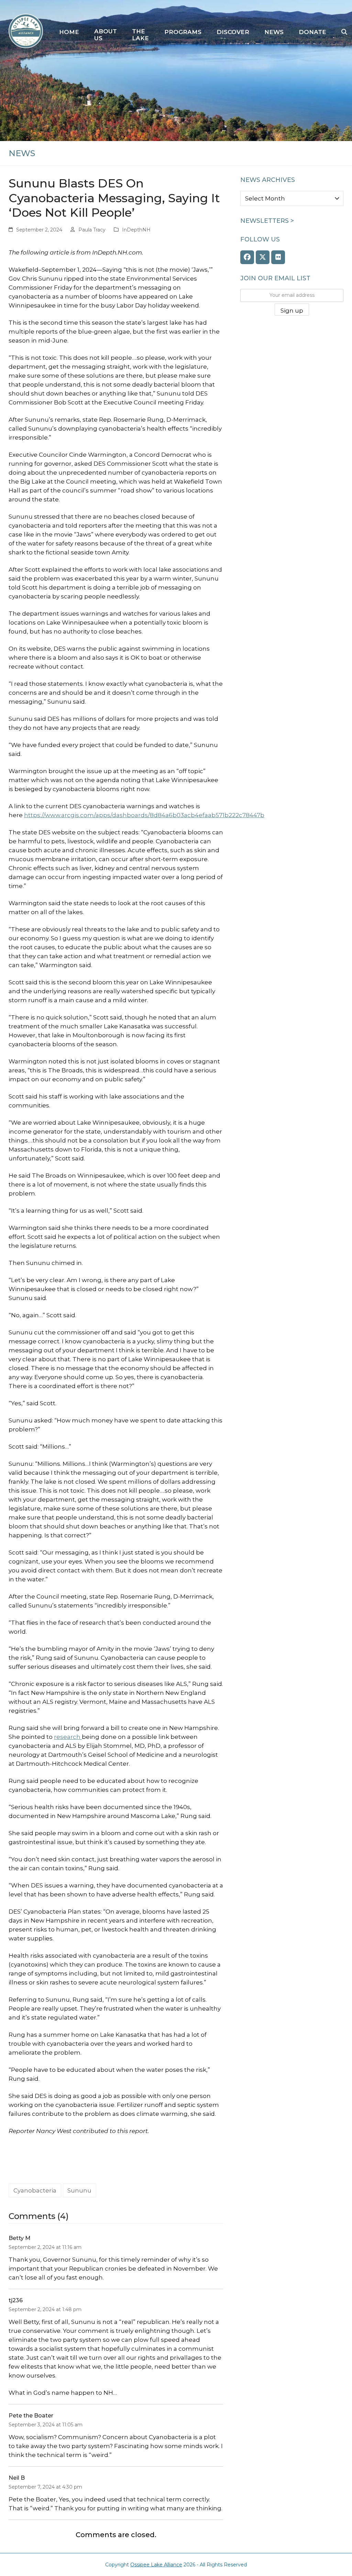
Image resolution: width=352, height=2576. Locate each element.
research (68, 1737)
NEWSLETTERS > (267, 221)
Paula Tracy (92, 230)
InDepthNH (136, 230)
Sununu (79, 2190)
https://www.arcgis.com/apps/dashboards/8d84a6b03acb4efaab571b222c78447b (144, 815)
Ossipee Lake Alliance (156, 2565)
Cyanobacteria (35, 2190)
